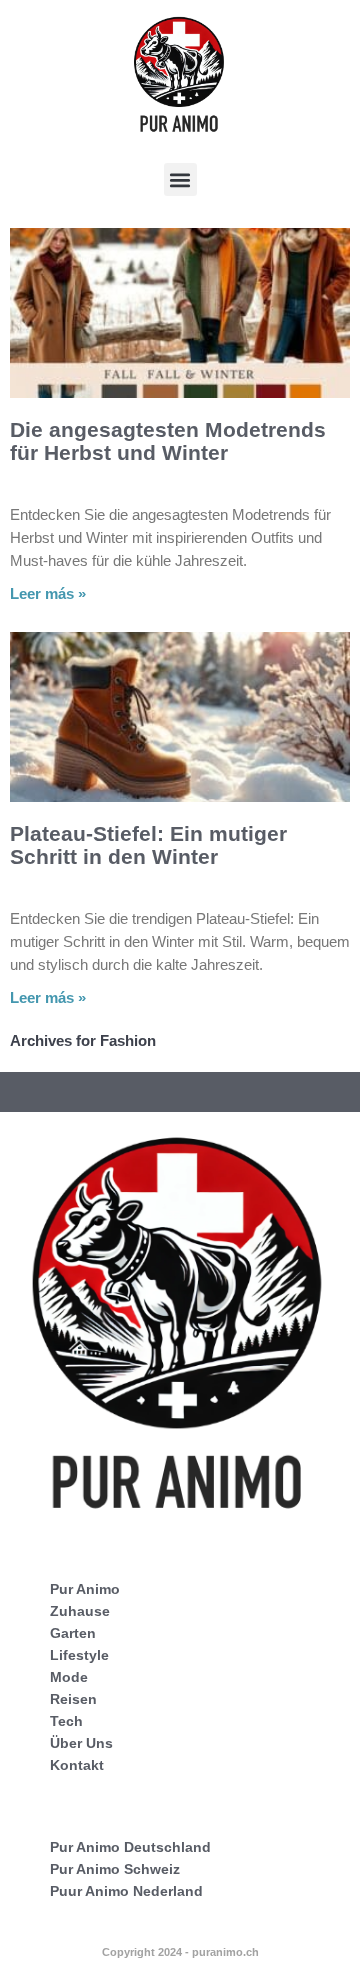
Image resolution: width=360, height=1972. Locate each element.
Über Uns (81, 1743)
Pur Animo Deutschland (130, 1847)
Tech (66, 1721)
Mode (69, 1677)
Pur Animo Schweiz (115, 1869)
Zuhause (80, 1611)
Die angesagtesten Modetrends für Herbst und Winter (168, 441)
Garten (73, 1633)
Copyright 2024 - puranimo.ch (180, 1952)
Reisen (73, 1699)
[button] (180, 179)
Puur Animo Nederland (126, 1891)
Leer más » (48, 593)
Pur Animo (85, 1589)
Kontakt (77, 1765)
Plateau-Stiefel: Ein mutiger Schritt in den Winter (148, 845)
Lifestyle (79, 1655)
